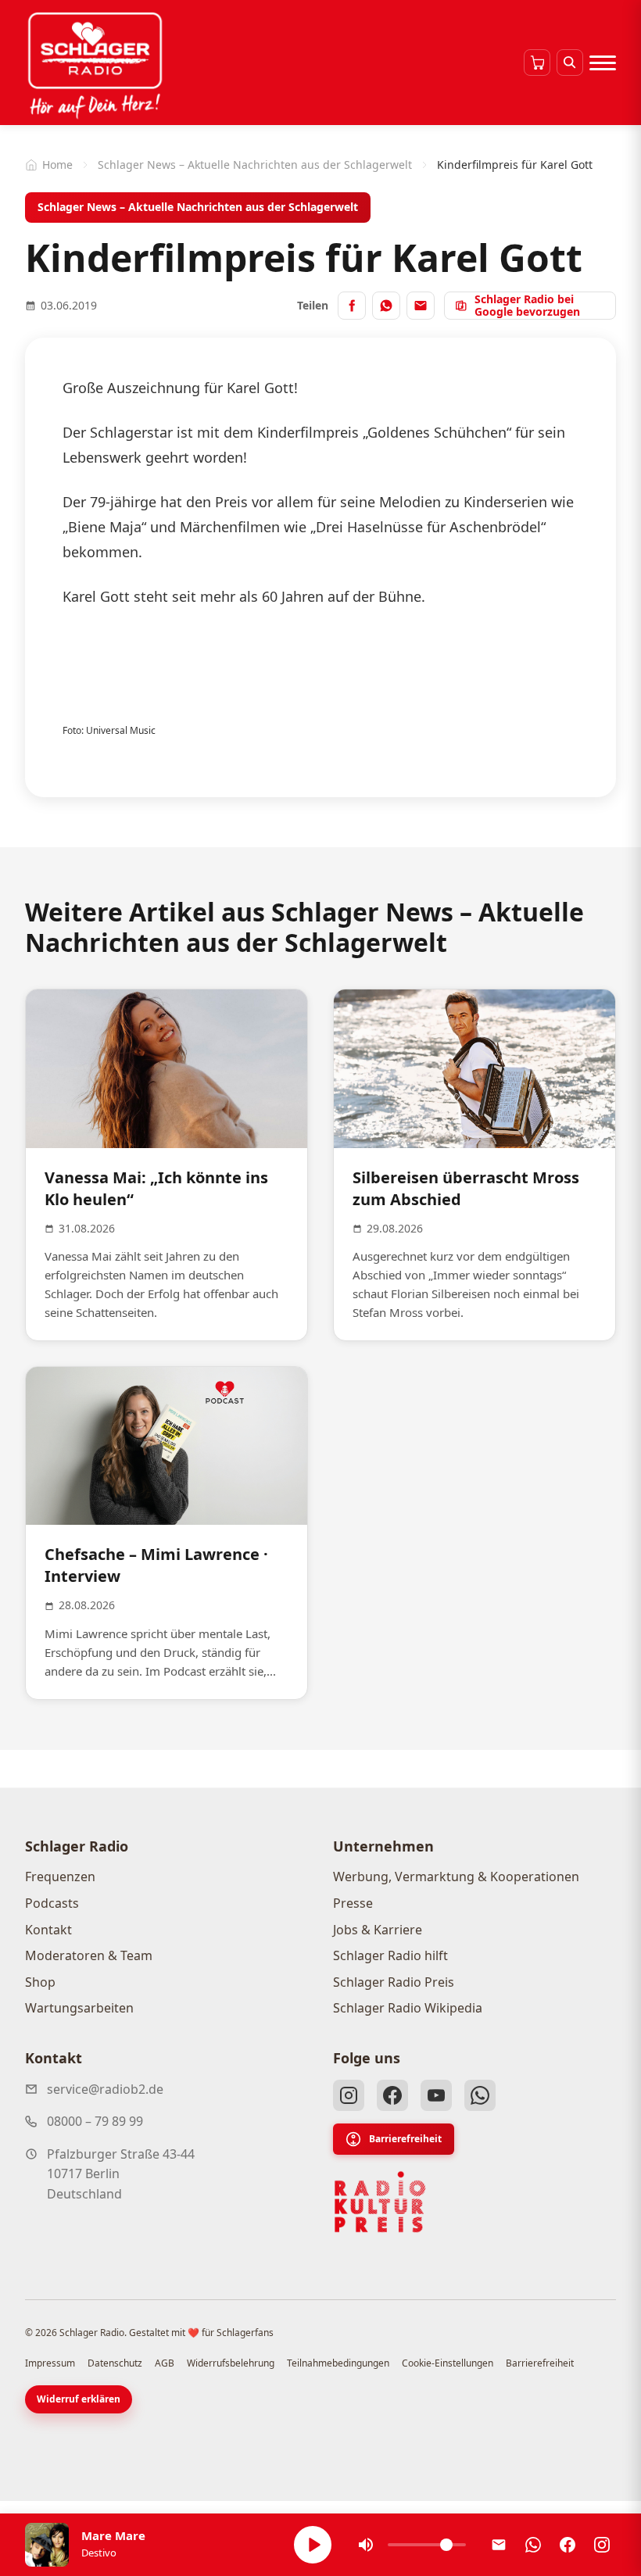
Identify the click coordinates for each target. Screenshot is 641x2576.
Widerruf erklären (79, 2399)
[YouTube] (436, 2095)
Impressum (50, 2363)
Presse (353, 1903)
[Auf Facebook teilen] (352, 306)
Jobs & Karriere (378, 1930)
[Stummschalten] (366, 2545)
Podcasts (52, 1903)
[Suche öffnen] (570, 63)
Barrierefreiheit (405, 2139)
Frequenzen (60, 1877)
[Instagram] (349, 2095)
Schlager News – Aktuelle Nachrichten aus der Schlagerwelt (255, 165)
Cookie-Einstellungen (448, 2363)
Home (57, 165)
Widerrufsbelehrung (231, 2363)
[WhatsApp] (480, 2095)
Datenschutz (115, 2363)
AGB (165, 2363)
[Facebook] (392, 2095)
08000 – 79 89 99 (95, 2121)
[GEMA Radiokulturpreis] (380, 2202)
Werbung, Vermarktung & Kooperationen (456, 1877)
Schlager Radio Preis (394, 1982)
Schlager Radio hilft (390, 1955)
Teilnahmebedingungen (338, 2363)
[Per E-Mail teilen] (421, 306)
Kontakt (48, 1930)
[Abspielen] (313, 2545)
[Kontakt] (499, 2545)
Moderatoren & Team (89, 1955)
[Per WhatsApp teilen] (386, 306)
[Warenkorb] (537, 63)
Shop (40, 1982)
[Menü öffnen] (603, 63)
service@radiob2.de (105, 2089)
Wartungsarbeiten (79, 2008)
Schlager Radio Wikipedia (408, 2008)
